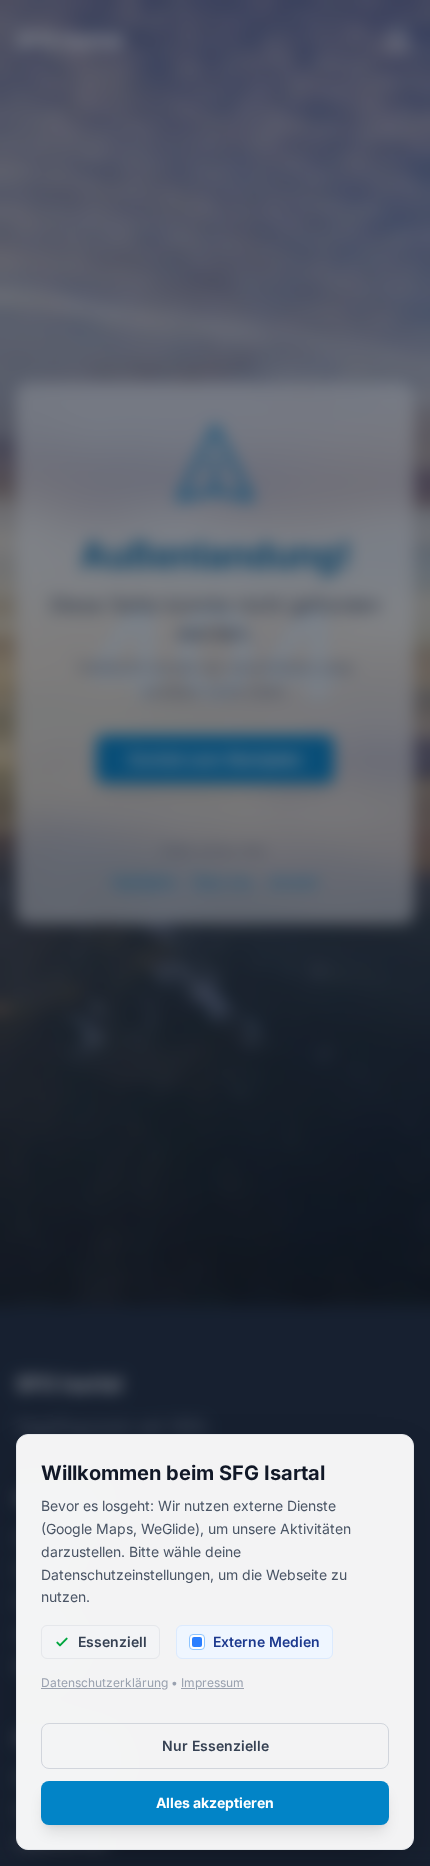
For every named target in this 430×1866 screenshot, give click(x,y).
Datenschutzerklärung (104, 1682)
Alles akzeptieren (215, 1802)
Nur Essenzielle (215, 1745)
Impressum (212, 1682)
